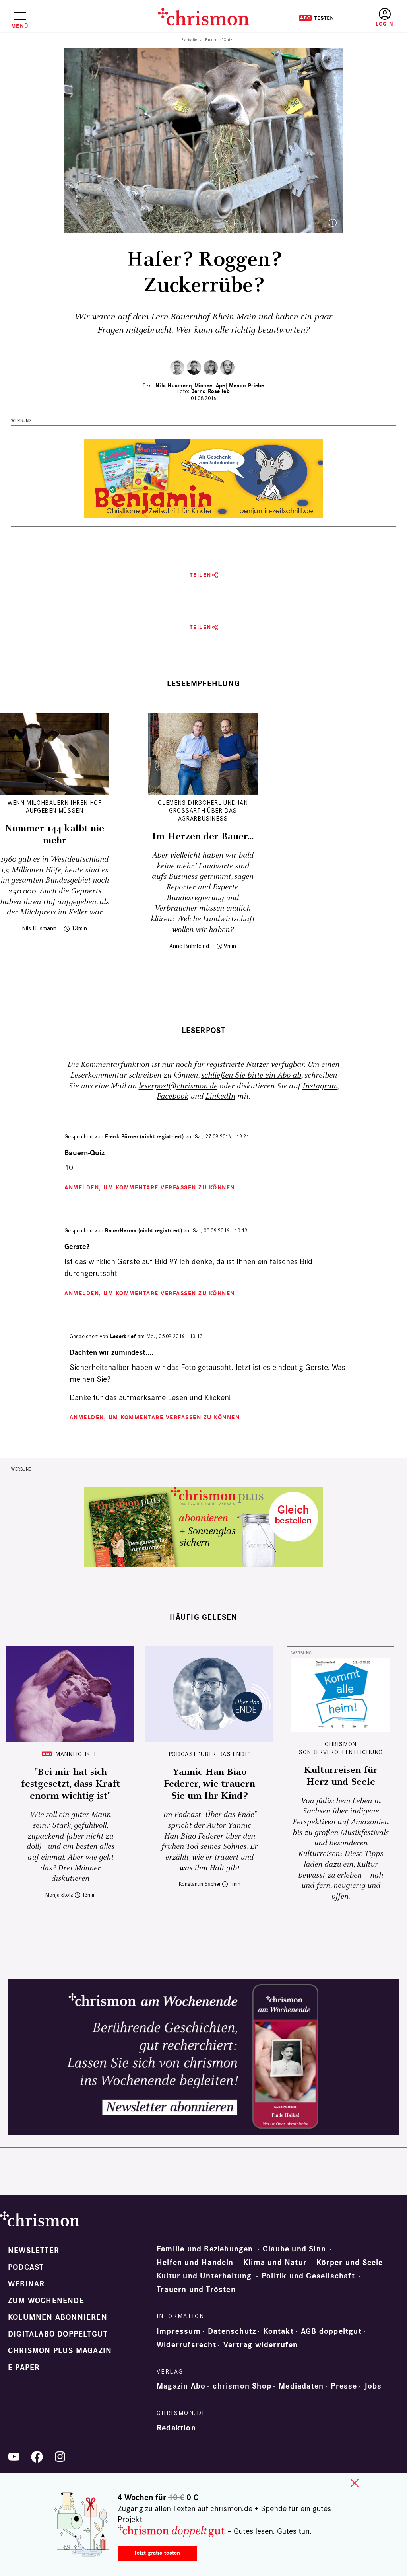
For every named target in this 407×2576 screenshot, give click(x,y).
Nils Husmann (174, 386)
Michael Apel (211, 386)
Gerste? (77, 1247)
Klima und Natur (275, 2263)
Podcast (26, 2267)
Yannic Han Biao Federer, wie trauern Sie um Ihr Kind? (209, 1784)
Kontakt (278, 2331)
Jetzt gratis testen (157, 2553)
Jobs (373, 2386)
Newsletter (34, 2251)
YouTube (14, 2457)
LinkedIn (220, 1096)
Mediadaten (301, 2386)
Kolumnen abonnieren (58, 2317)
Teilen (201, 575)
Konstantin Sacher (200, 1884)
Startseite (189, 40)
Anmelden (385, 18)
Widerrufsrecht (186, 2345)
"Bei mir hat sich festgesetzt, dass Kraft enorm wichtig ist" (71, 1784)
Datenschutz (232, 2331)
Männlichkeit (77, 1754)
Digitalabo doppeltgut (58, 2334)
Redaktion (176, 2428)
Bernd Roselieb (210, 391)
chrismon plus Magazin (60, 2351)
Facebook (172, 1096)
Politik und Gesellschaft (308, 2276)
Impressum (179, 2331)
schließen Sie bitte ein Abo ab (251, 1075)
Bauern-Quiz (84, 1153)
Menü (20, 26)
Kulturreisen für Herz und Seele (341, 1776)
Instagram (320, 1086)
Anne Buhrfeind (189, 946)
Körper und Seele (350, 2263)
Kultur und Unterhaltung (204, 2276)
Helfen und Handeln (195, 2263)
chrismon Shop (242, 2386)
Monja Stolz (59, 1895)
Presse (344, 2386)
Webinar (26, 2284)
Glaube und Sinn (294, 2249)
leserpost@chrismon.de (178, 1086)
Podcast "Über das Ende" (210, 1754)
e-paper (24, 2368)
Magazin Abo (181, 2386)
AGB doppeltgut (331, 2331)
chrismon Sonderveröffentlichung (341, 1748)
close (355, 2483)
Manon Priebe (246, 386)
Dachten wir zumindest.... (111, 1353)
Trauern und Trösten (196, 2290)
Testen (316, 18)
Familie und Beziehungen (205, 2249)
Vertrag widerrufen (261, 2345)
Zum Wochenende (46, 2301)
